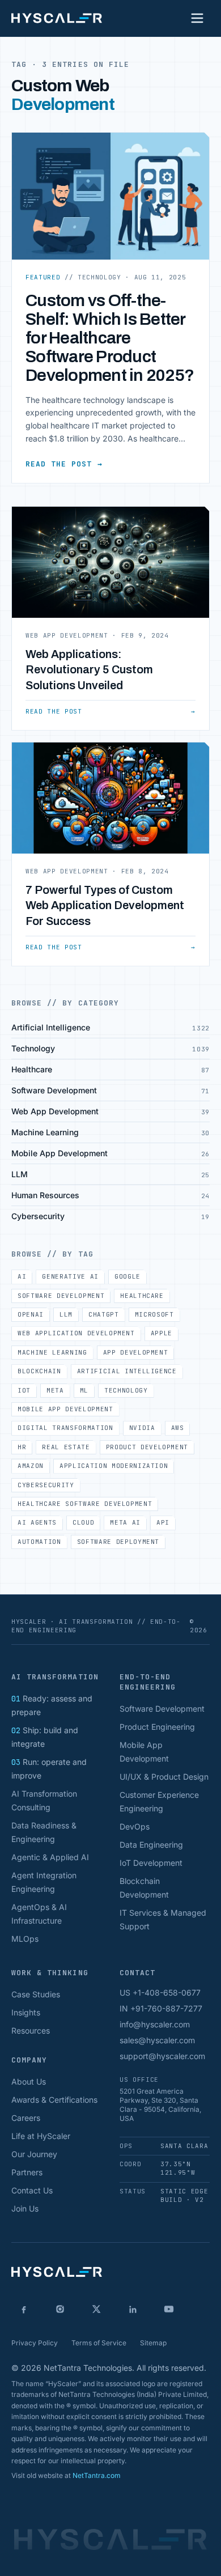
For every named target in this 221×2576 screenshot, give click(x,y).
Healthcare (142, 1296)
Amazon (31, 1466)
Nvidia (142, 1428)
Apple (161, 1333)
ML (84, 1390)
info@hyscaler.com (155, 2024)
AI (22, 1276)
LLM (66, 1314)
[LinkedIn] (133, 2309)
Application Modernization (114, 1466)
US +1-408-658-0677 (160, 1993)
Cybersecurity (46, 1485)
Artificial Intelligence (127, 1371)
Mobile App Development (65, 1409)
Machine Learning (52, 1352)
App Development (136, 1352)
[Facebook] (24, 2309)
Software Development (61, 1296)
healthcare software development (85, 1504)
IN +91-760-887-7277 (161, 2008)
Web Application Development (76, 1333)
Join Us (25, 2208)
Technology (126, 1390)
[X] (96, 2309)
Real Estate (66, 1447)
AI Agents (37, 1522)
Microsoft (154, 1314)
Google (127, 1276)
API (163, 1522)
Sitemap (153, 2343)
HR (22, 1447)
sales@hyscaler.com (157, 2040)
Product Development (147, 1447)
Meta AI (125, 1522)
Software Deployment (118, 1542)
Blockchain (39, 1371)
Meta (55, 1390)
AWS (178, 1428)
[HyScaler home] (57, 18)
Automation (39, 1542)
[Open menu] (197, 18)
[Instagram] (60, 2309)
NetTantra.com (97, 2475)
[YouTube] (169, 2309)
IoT (24, 1390)
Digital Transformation (65, 1428)
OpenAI (31, 1314)
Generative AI (70, 1276)
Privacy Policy (35, 2343)
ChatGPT (104, 1314)
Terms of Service (99, 2343)
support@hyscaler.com (162, 2056)
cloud (83, 1522)
